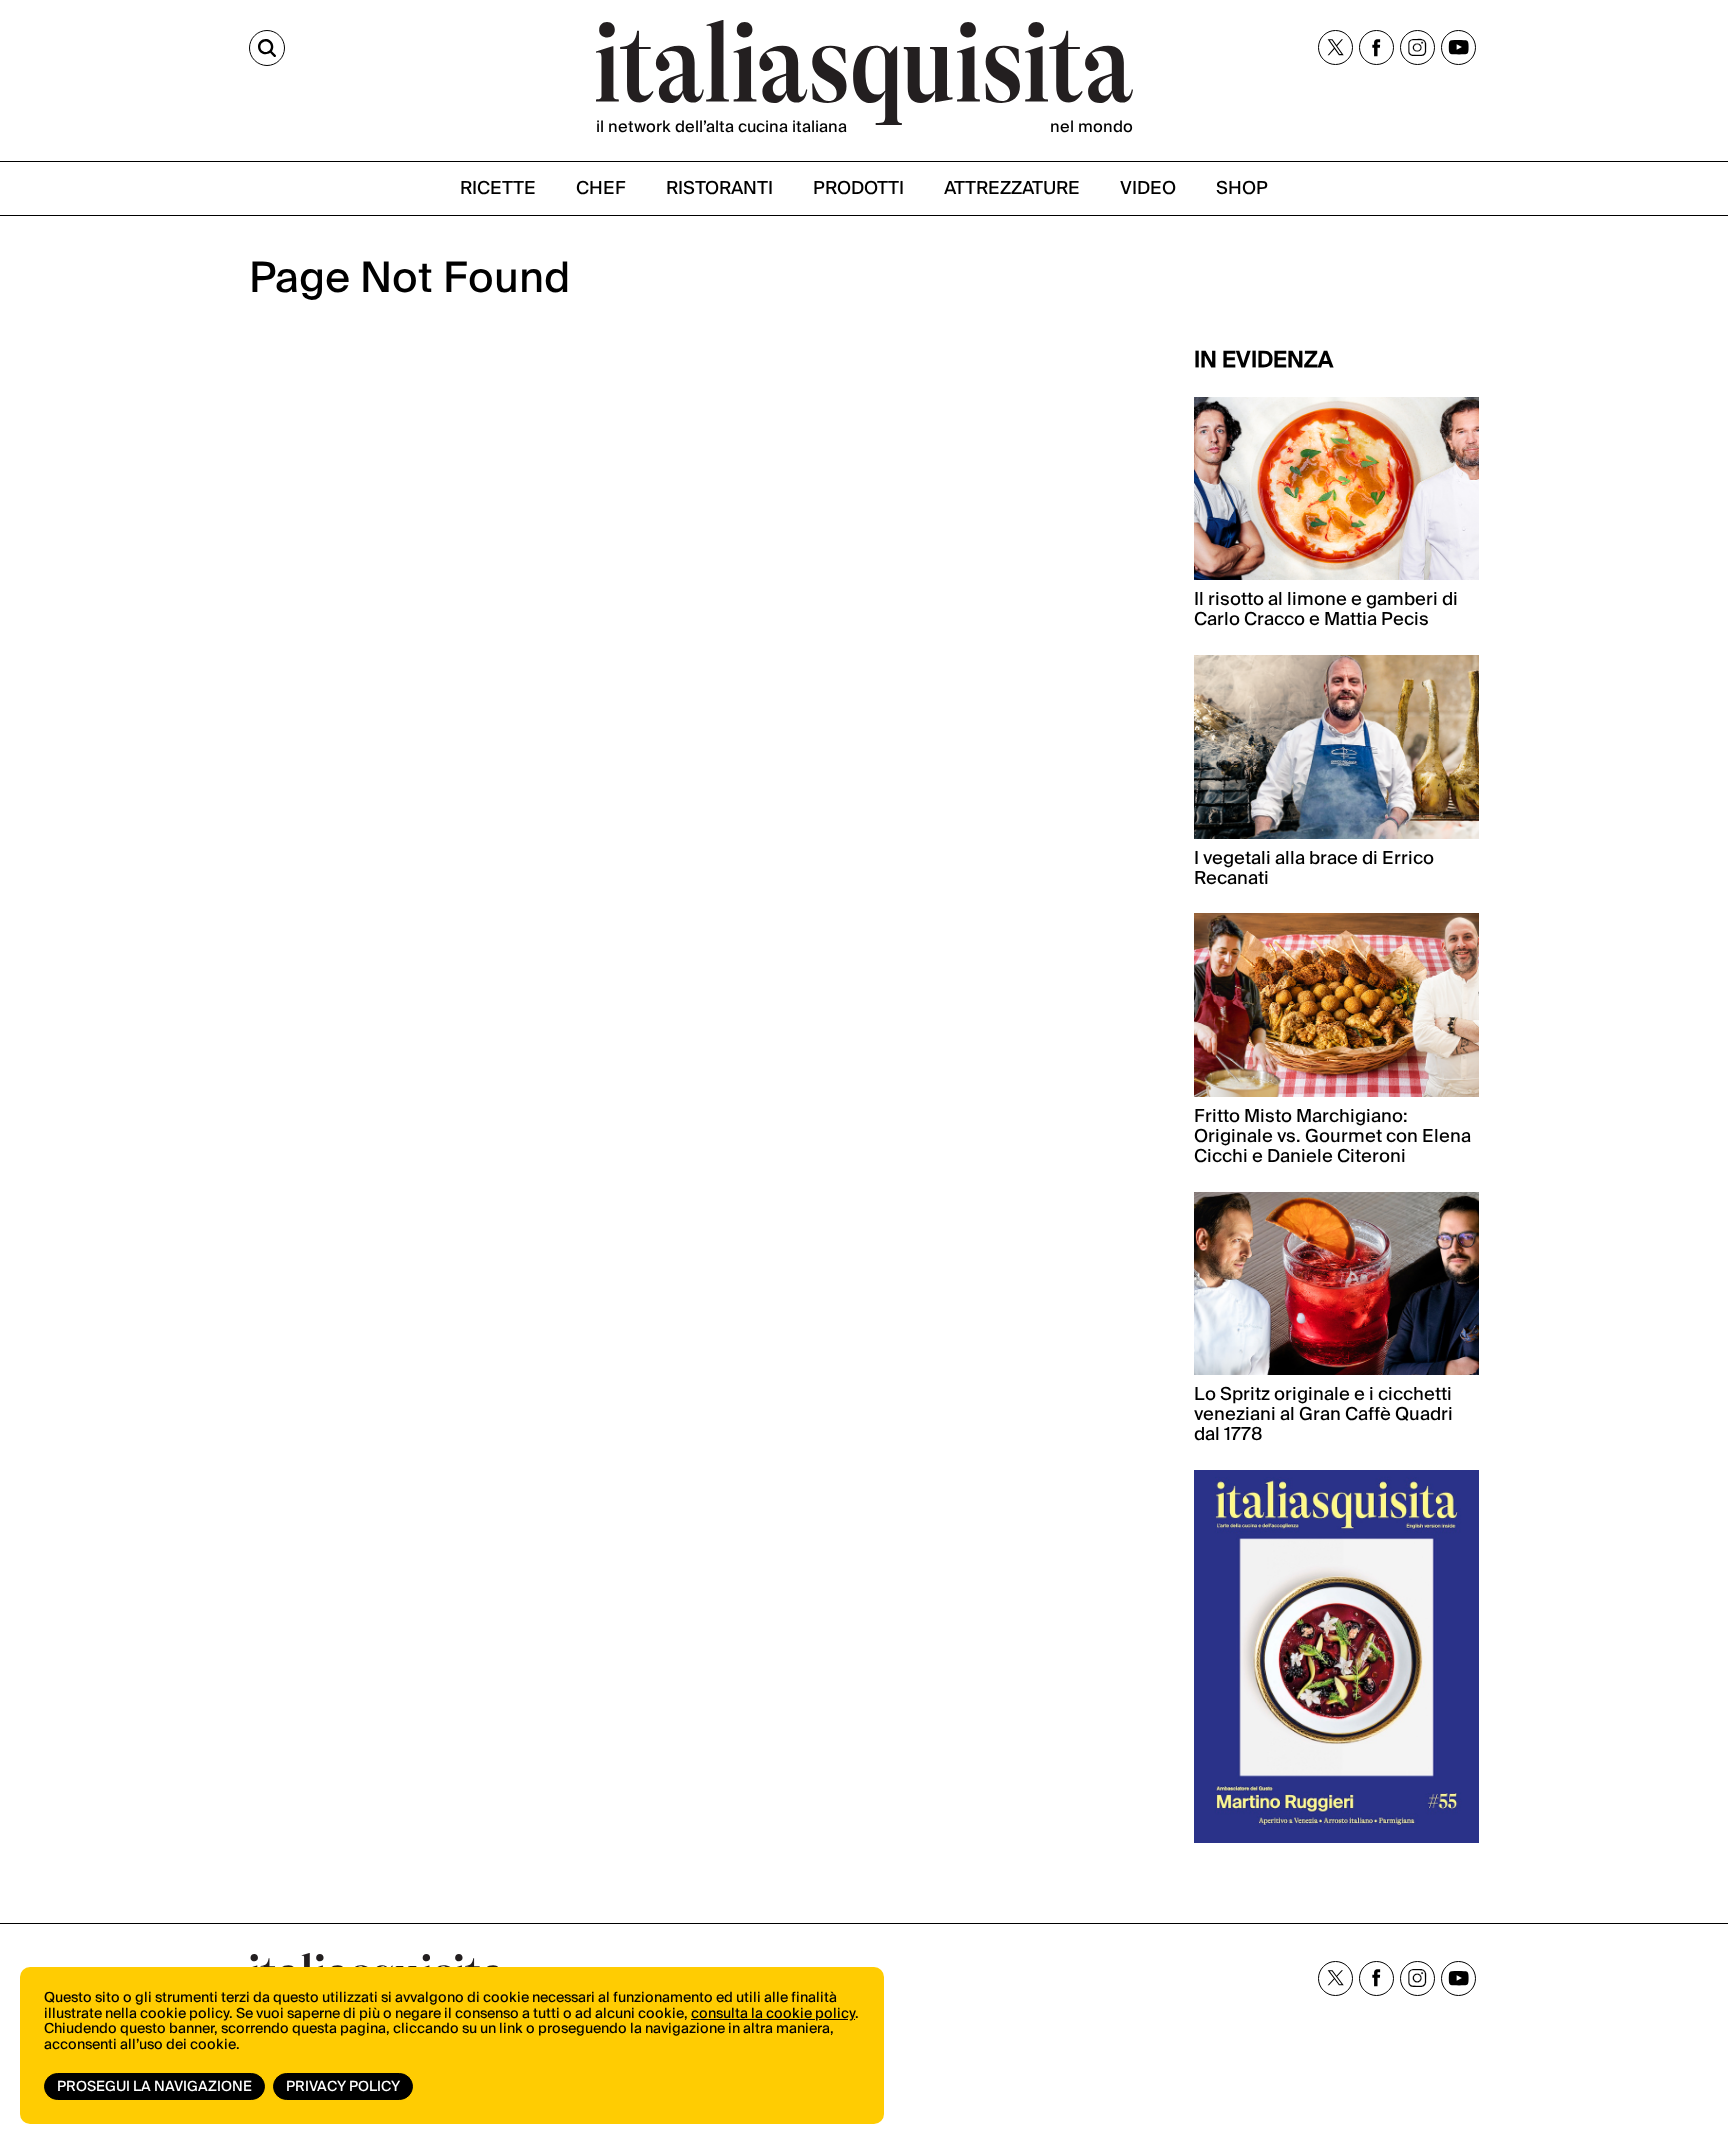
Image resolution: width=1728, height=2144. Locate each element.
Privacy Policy (343, 2087)
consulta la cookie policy (773, 2014)
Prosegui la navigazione (154, 2087)
